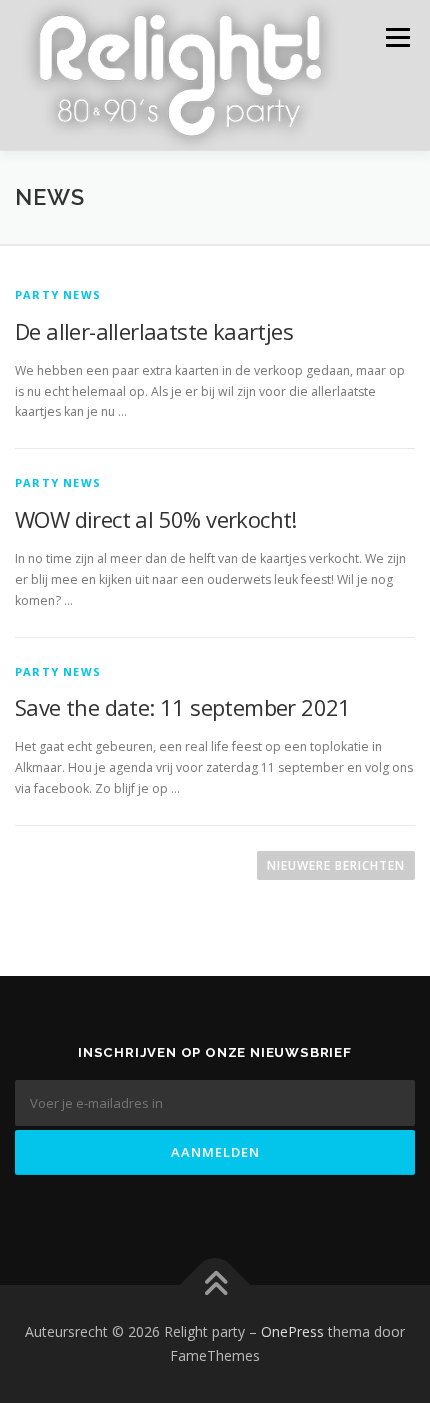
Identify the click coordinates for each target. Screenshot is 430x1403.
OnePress (292, 1331)
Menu (396, 37)
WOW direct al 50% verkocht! (156, 519)
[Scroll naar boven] (215, 1285)
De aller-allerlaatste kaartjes (154, 331)
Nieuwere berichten (336, 865)
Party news (58, 294)
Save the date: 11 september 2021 (183, 707)
